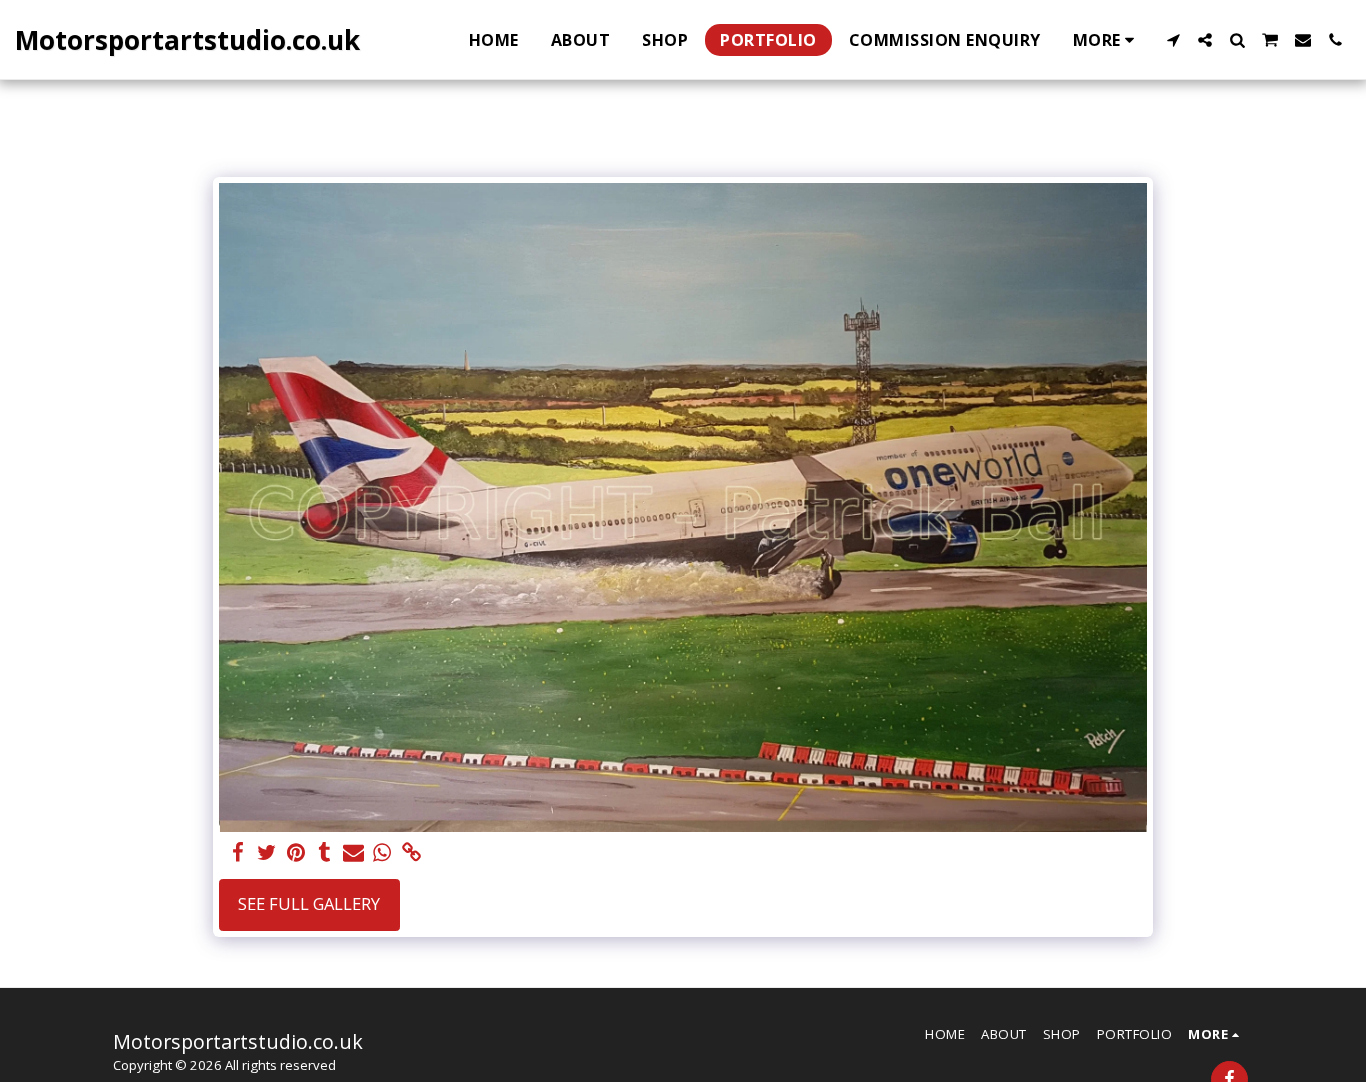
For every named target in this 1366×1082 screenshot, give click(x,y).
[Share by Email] (353, 853)
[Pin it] (295, 853)
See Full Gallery (309, 903)
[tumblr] (324, 853)
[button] (1173, 40)
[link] (411, 853)
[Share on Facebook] (238, 853)
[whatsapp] (382, 853)
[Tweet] (266, 853)
